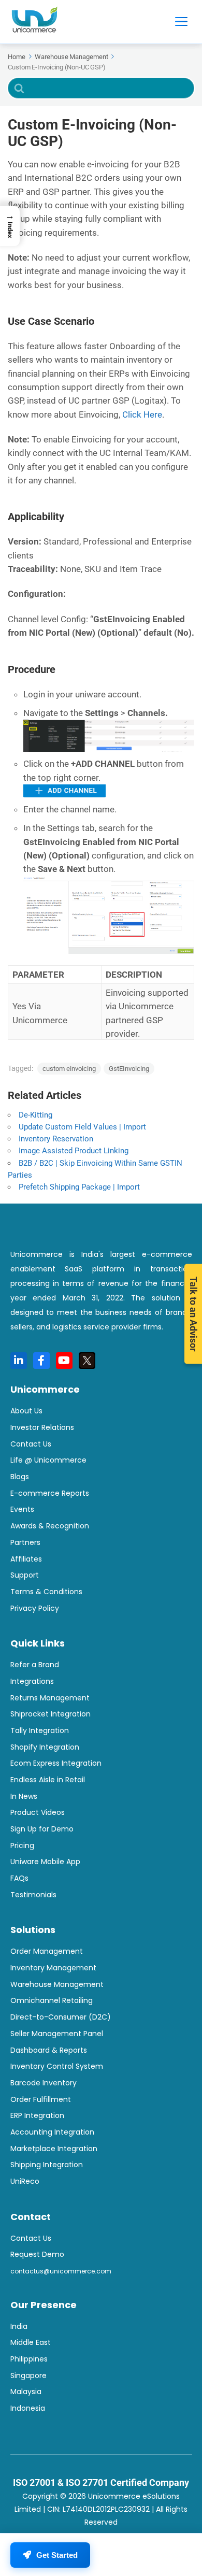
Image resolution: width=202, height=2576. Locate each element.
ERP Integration (37, 2115)
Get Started (57, 2555)
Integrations (32, 1681)
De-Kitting (35, 1115)
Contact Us (31, 1444)
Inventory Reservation (56, 1139)
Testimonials (33, 1895)
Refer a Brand (35, 1665)
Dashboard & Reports (49, 2050)
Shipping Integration (47, 2165)
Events (22, 1509)
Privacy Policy (35, 1608)
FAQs (19, 1878)
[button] (10, 226)
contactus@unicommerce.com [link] (61, 2271)
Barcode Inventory (44, 2083)
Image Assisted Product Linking (74, 1151)
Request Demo (37, 2254)
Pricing (22, 1845)
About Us (26, 1411)
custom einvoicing (69, 1069)
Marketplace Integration (54, 2149)
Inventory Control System (57, 2066)
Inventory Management (53, 1968)
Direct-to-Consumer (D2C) (61, 2017)
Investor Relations (42, 1427)
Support (25, 1575)
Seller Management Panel (57, 2034)
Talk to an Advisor (193, 1314)
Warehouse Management (57, 1984)
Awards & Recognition (50, 1526)
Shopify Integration (45, 1747)
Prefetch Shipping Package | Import (79, 1187)
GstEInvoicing (129, 1069)
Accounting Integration (52, 2132)
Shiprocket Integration (51, 1714)
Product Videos (38, 1812)
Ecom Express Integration (56, 1763)
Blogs (20, 1477)
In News (24, 1796)
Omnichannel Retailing (52, 2000)
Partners (25, 1542)
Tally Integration (40, 1730)
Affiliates (26, 1559)
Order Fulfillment (41, 2099)
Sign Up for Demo (42, 1829)
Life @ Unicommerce (48, 1460)
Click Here (142, 414)
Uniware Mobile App (45, 1862)
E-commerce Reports (50, 1493)
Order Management (47, 1951)
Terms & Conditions (46, 1592)
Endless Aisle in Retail (48, 1780)
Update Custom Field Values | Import (82, 1127)
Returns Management (50, 1698)
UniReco (25, 2181)
